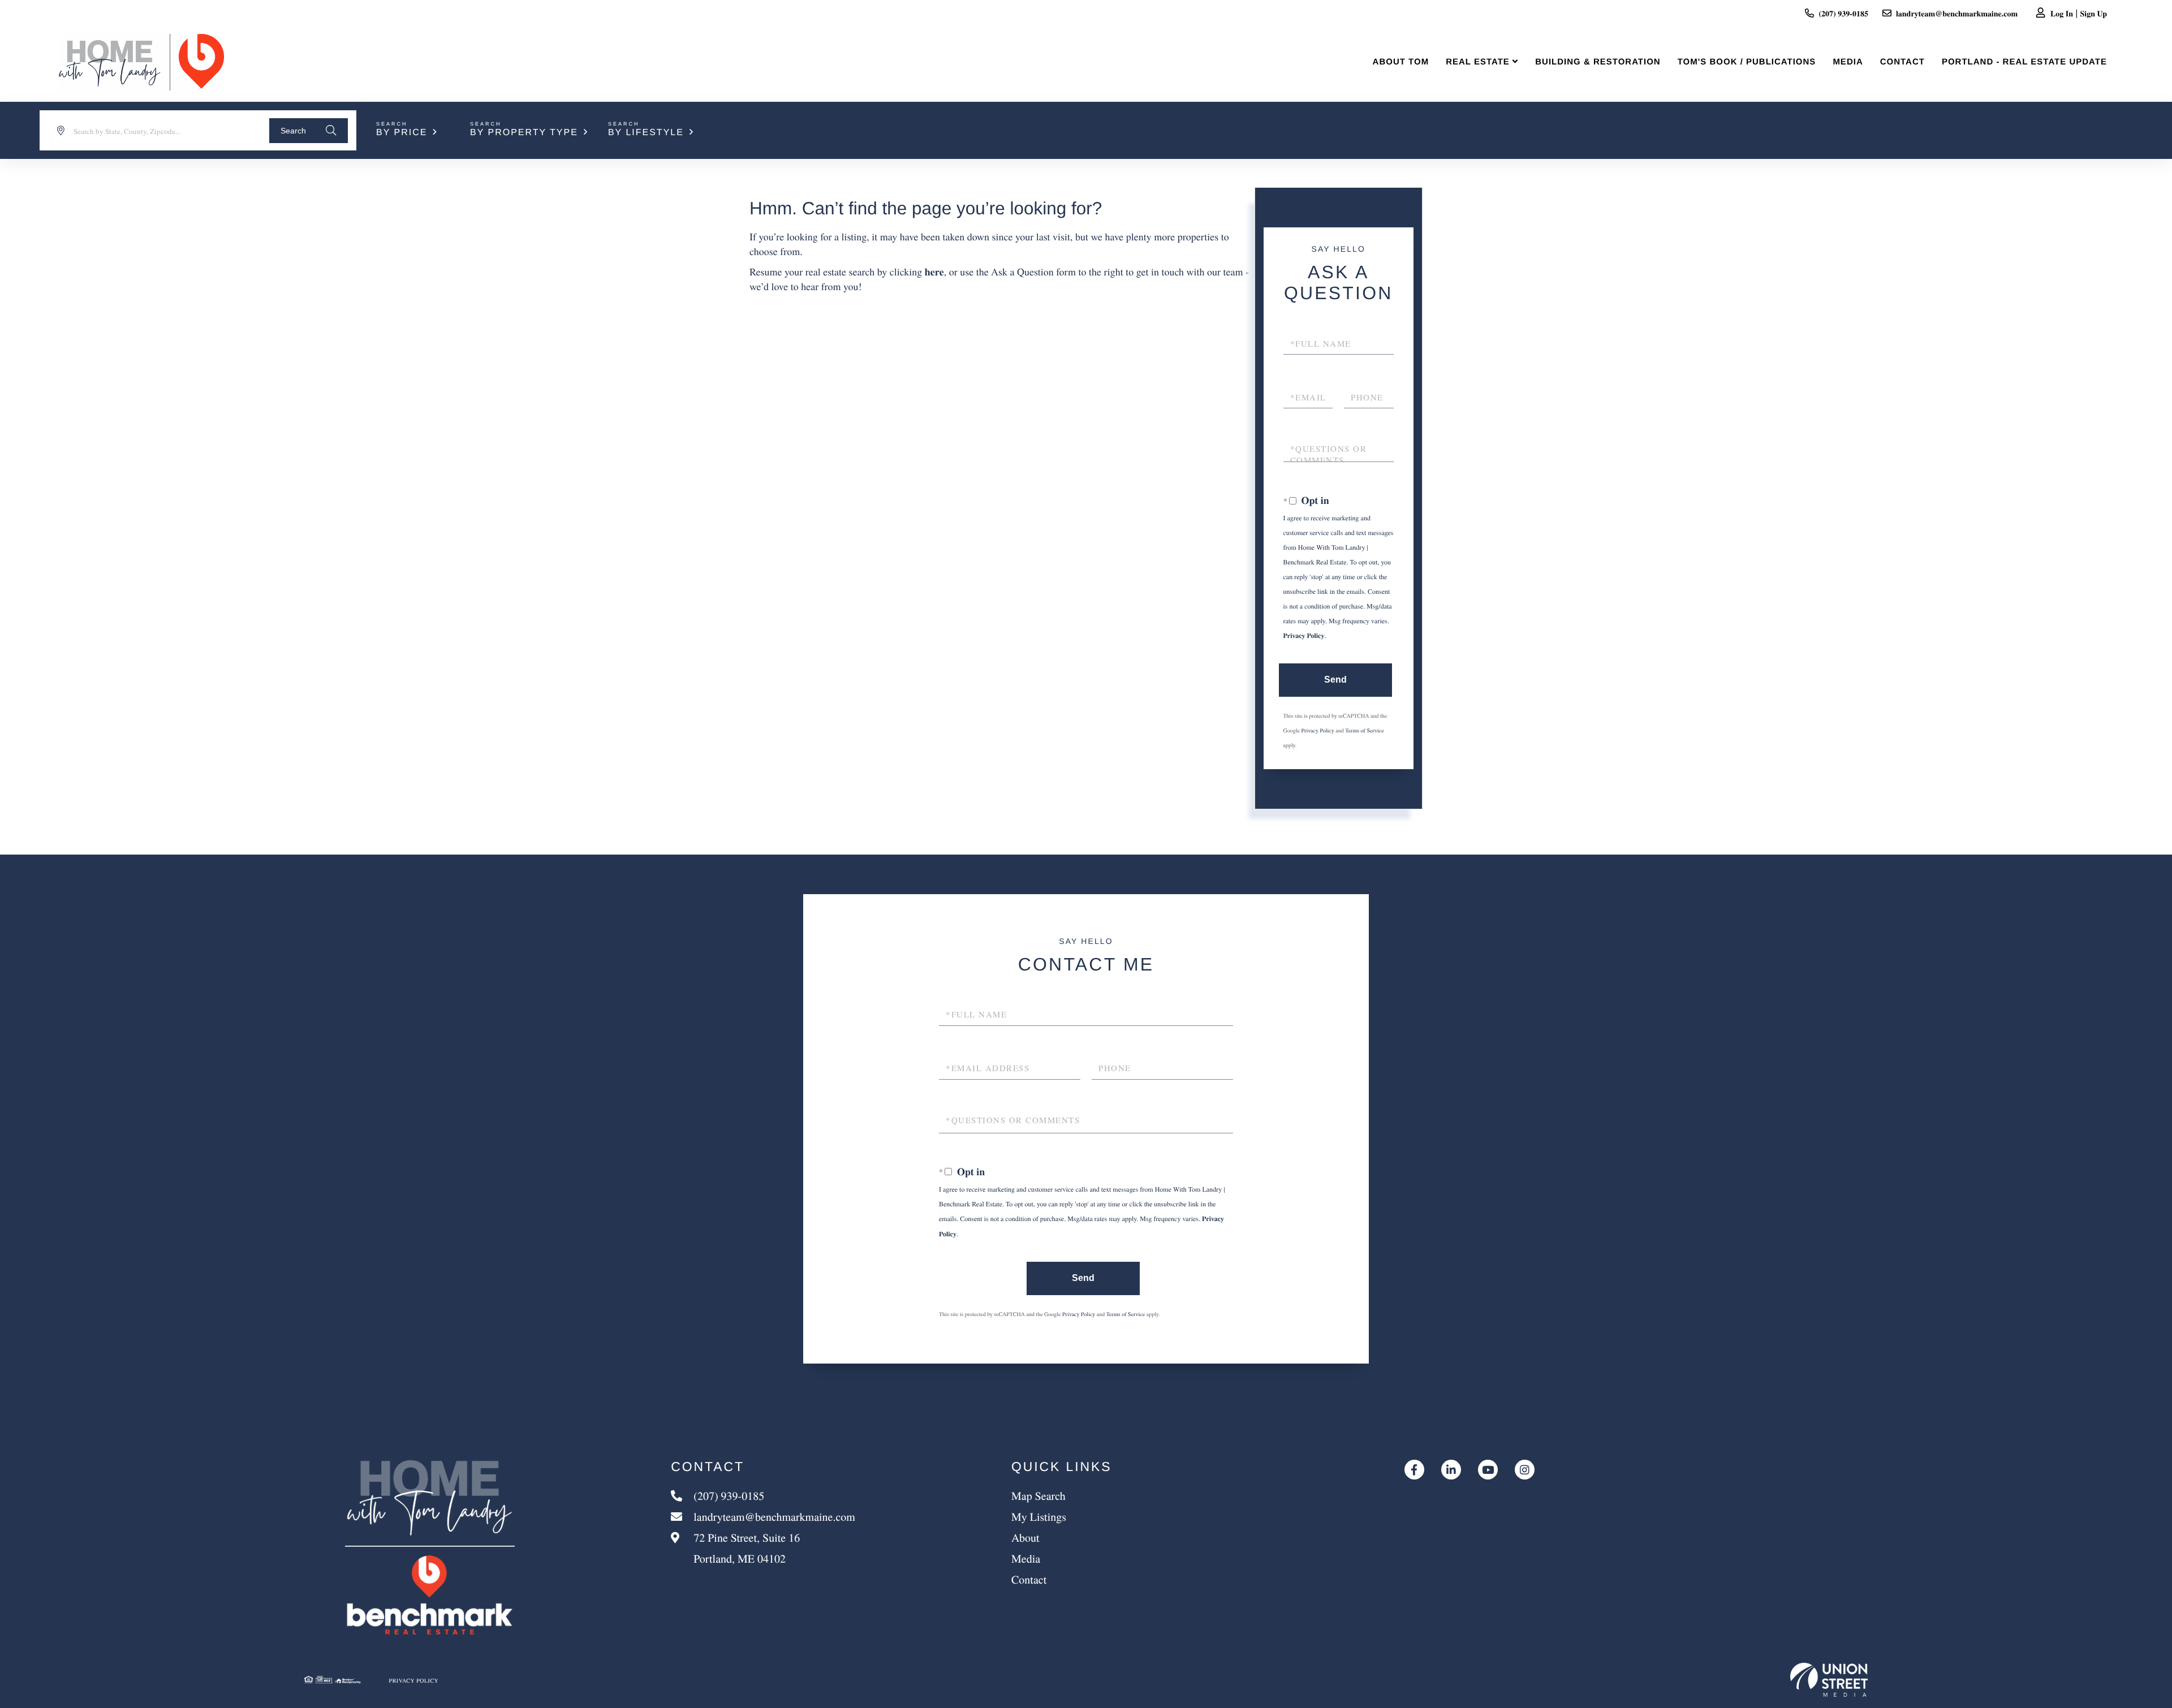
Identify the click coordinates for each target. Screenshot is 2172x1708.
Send (1335, 680)
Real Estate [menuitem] (1478, 62)
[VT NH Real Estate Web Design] (1829, 1680)
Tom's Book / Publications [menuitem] (1747, 62)
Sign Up (2094, 13)
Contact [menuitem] (1902, 62)
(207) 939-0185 (1843, 13)
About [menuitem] (1025, 1537)
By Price (402, 133)
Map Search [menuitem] (1038, 1496)
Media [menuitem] (1848, 62)
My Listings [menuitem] (1039, 1517)
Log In (2062, 13)
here (934, 272)
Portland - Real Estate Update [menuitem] (2024, 62)
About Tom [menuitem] (1401, 62)
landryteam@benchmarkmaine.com (1957, 13)
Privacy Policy (1304, 636)
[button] (309, 131)
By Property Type (524, 133)
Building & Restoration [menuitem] (1598, 62)
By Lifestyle (646, 133)
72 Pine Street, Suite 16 (745, 1548)
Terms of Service (1364, 730)
